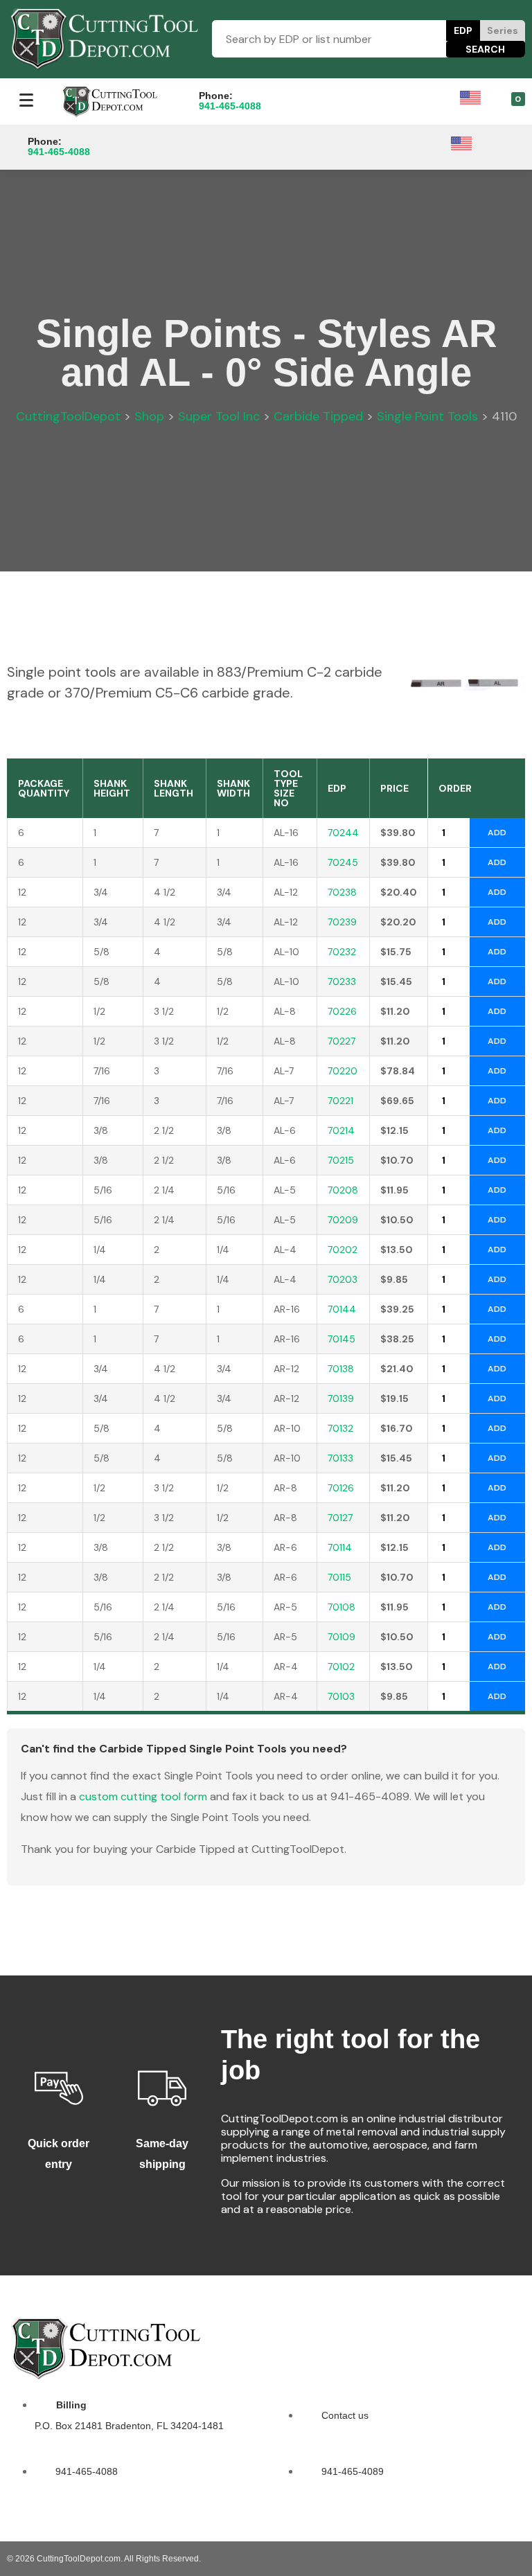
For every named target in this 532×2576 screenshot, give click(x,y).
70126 (341, 1488)
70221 (340, 1101)
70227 (342, 1041)
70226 (342, 1011)
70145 (342, 1339)
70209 (343, 1220)
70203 (343, 1279)
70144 (342, 1309)
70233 (342, 981)
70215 (341, 1160)
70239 (342, 922)
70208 (343, 1190)
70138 (341, 1369)
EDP (463, 30)
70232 (342, 952)
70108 (342, 1607)
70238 (342, 892)
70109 (342, 1637)
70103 (341, 1696)
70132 (340, 1428)
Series (503, 30)
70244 (343, 833)
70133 (340, 1458)
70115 (339, 1577)
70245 (343, 862)
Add (497, 833)
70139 (341, 1398)
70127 (340, 1518)
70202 (343, 1250)
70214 (341, 1130)
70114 (340, 1547)
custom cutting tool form (143, 1796)
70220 (343, 1071)
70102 (341, 1667)
